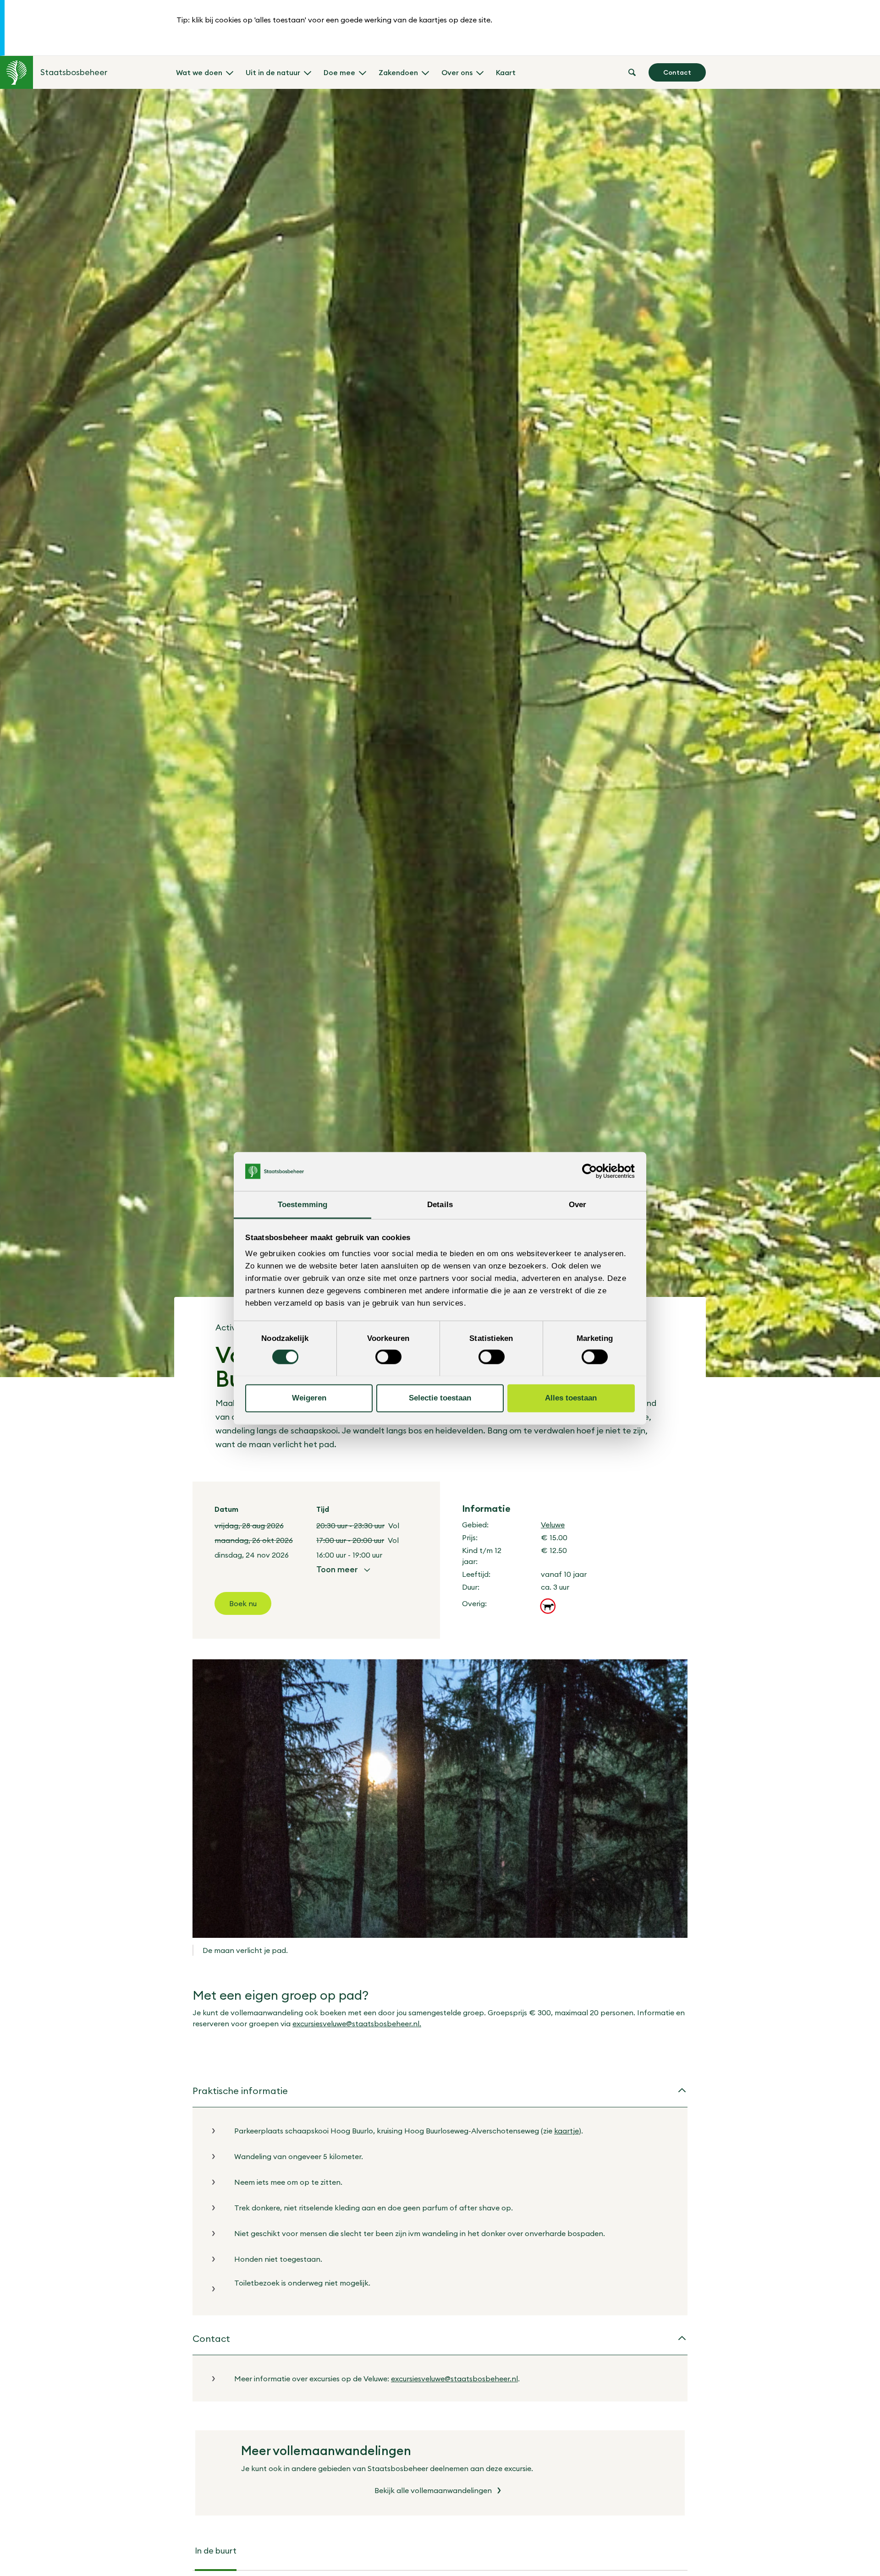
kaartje (566, 2131)
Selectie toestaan (440, 1398)
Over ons (457, 72)
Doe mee (339, 72)
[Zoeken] (632, 72)
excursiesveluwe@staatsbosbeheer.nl (454, 2379)
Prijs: (470, 1537)
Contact (677, 72)
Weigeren (309, 1398)
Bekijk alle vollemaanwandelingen (433, 2490)
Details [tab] (440, 1204)
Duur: (471, 1587)
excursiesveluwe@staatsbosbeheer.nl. (357, 2024)
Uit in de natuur (273, 72)
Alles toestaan (571, 1398)
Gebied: (475, 1525)
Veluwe (553, 1525)
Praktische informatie (240, 2091)
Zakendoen (398, 72)
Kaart (506, 72)
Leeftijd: (476, 1574)
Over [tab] (577, 1204)
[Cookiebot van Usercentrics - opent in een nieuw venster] (595, 1171)
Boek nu (243, 1603)
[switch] (388, 1357)
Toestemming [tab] (302, 1204)
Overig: (474, 1603)
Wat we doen (199, 72)
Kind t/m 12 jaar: (482, 1556)
